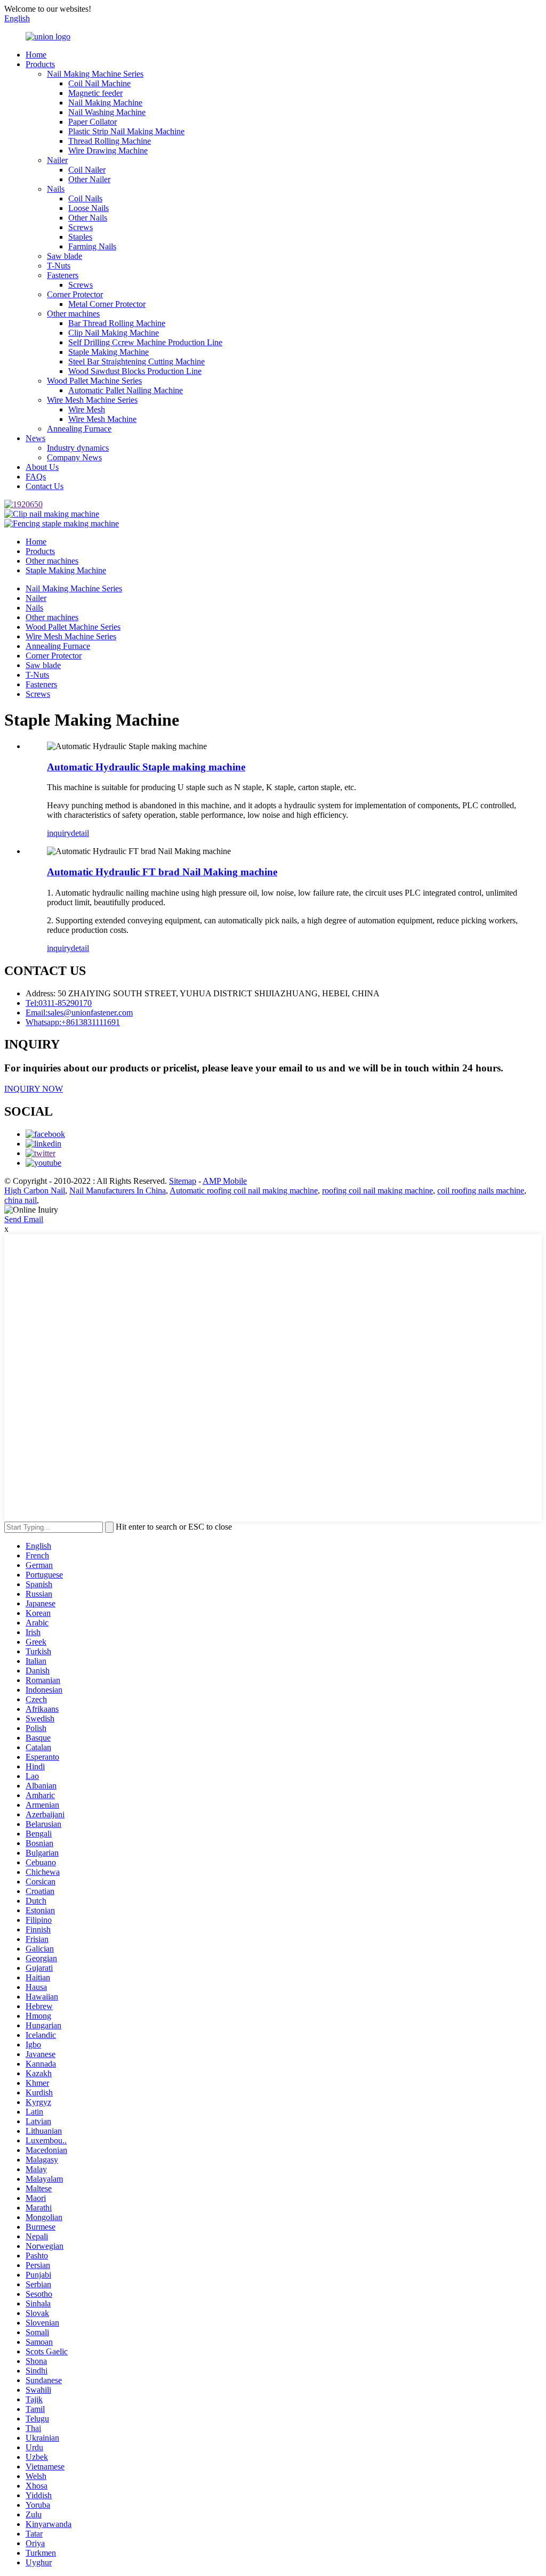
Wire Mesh (87, 409)
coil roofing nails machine (481, 1191)
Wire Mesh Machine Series (92, 400)
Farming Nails (92, 246)
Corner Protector (75, 294)
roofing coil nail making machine (378, 1191)
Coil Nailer (87, 170)
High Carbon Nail (35, 1191)
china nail (21, 1200)
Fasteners (63, 275)
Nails (56, 189)
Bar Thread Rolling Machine (117, 323)
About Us (42, 467)
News (35, 438)
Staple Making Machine (109, 352)
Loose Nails (89, 208)
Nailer (57, 160)
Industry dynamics (78, 448)
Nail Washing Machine (107, 112)
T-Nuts (59, 266)
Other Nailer (89, 179)
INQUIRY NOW (34, 1089)
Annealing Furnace (79, 429)
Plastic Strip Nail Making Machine (126, 131)
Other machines (73, 314)
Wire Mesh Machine (102, 419)
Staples (80, 237)
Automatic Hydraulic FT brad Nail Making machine (162, 872)
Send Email (24, 1219)
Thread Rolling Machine (110, 141)
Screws (81, 227)
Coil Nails (85, 198)
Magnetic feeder (95, 93)
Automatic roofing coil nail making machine (244, 1191)
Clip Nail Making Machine (114, 333)
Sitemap (183, 1181)
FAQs (36, 477)
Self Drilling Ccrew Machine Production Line (145, 342)
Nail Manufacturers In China (118, 1191)
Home (36, 55)
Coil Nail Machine (99, 83)
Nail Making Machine (105, 103)
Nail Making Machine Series (95, 74)
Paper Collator (93, 122)
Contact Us (45, 486)
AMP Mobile (225, 1181)
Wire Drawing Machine (108, 151)
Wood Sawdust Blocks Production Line (135, 371)
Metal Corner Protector (107, 304)
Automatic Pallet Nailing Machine (126, 390)
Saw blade (65, 256)
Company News (74, 457)
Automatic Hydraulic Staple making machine (146, 767)
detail (80, 833)
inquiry (59, 833)
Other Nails (88, 218)
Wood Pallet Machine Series (94, 381)
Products (40, 64)
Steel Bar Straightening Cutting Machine (136, 361)
